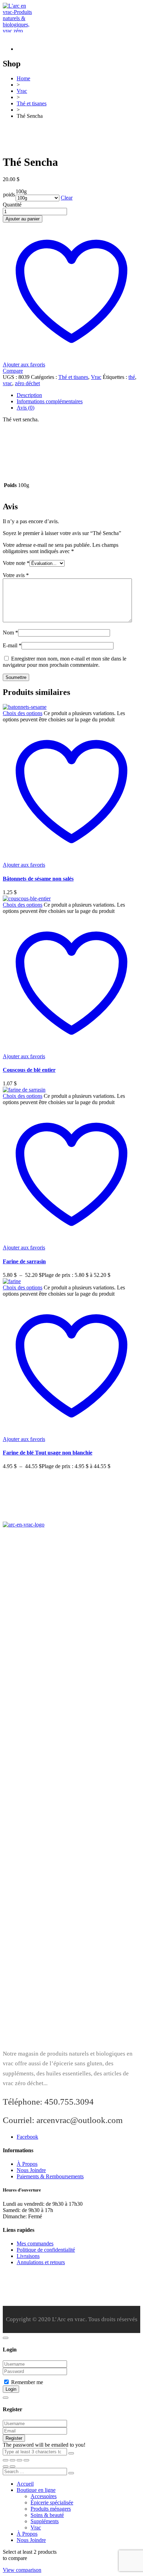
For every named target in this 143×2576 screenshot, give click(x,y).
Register (14, 2438)
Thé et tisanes (73, 377)
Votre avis (16, 575)
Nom (10, 633)
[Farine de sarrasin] (24, 1090)
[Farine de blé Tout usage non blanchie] (12, 1281)
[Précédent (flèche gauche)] (6, 2466)
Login (11, 2389)
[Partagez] (19, 2460)
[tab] (78, 395)
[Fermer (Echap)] (26, 2460)
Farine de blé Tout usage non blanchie (48, 1453)
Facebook (27, 2137)
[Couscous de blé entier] (27, 898)
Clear (67, 198)
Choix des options (23, 713)
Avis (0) (26, 408)
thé (132, 377)
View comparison (22, 2570)
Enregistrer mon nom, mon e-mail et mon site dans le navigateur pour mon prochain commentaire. (65, 662)
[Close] (6, 2338)
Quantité (12, 205)
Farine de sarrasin (24, 1261)
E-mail (12, 645)
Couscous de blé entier (29, 1070)
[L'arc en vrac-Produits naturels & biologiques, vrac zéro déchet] (18, 37)
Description (29, 395)
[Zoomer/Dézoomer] (6, 2460)
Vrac (96, 377)
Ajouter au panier (23, 219)
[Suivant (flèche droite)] (12, 2466)
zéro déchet (27, 383)
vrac (7, 383)
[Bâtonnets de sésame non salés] (25, 707)
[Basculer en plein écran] (12, 2460)
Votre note (16, 563)
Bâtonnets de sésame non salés (38, 879)
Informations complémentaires (50, 401)
